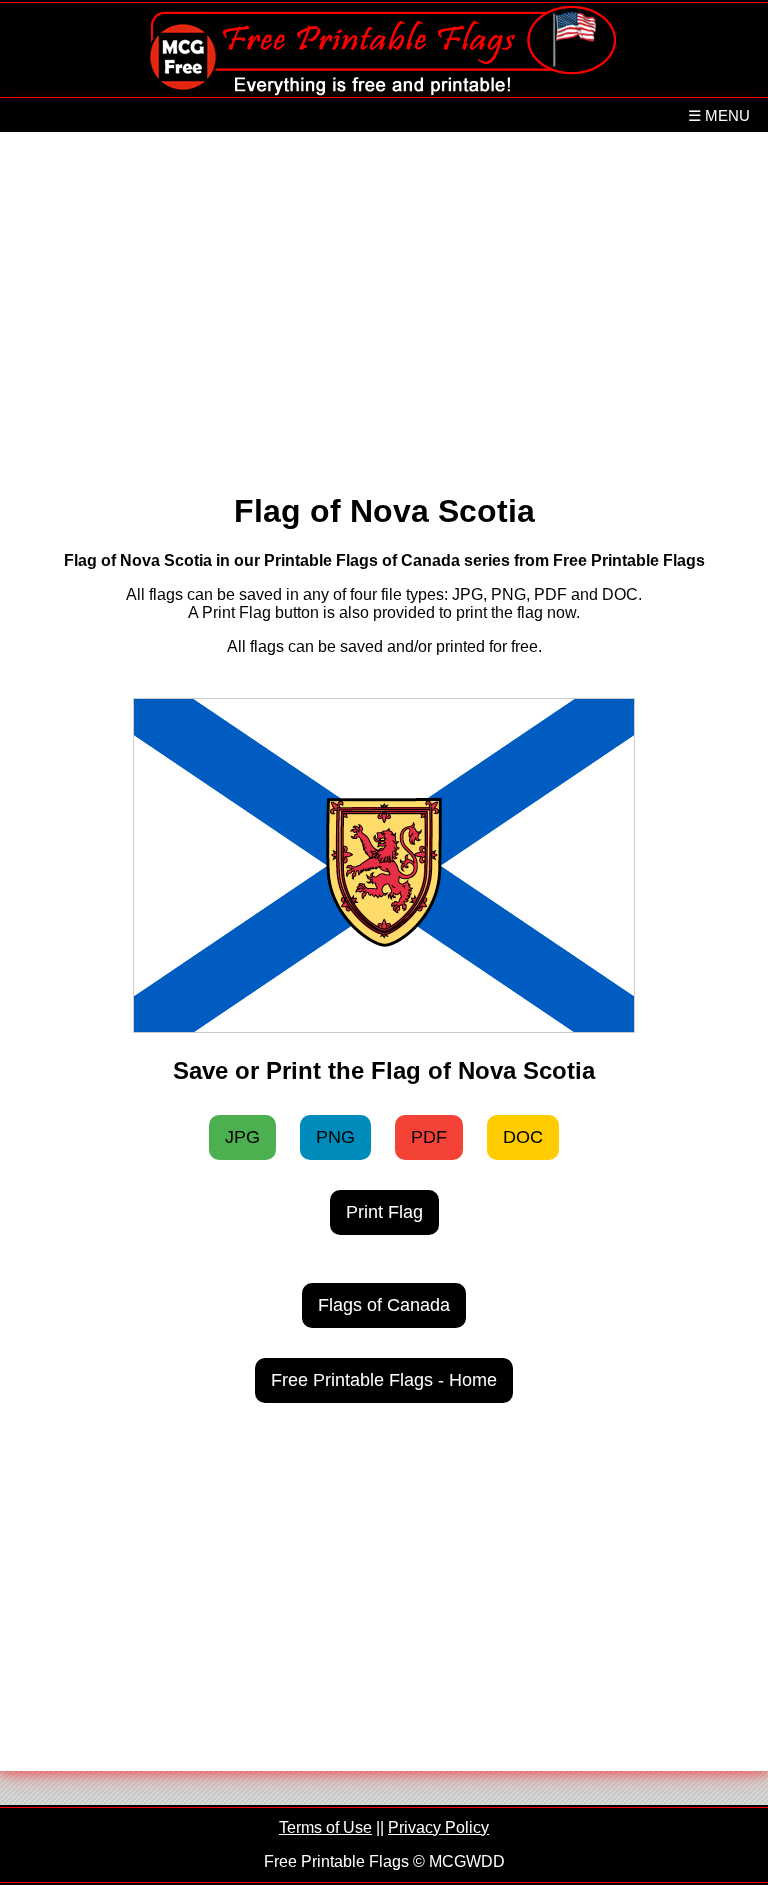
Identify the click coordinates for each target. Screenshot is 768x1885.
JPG (242, 1137)
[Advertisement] (384, 302)
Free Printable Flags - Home (384, 1380)
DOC (523, 1137)
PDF (429, 1137)
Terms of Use (325, 1827)
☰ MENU (719, 115)
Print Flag (384, 1212)
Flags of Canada (384, 1305)
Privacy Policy (438, 1827)
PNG (335, 1137)
